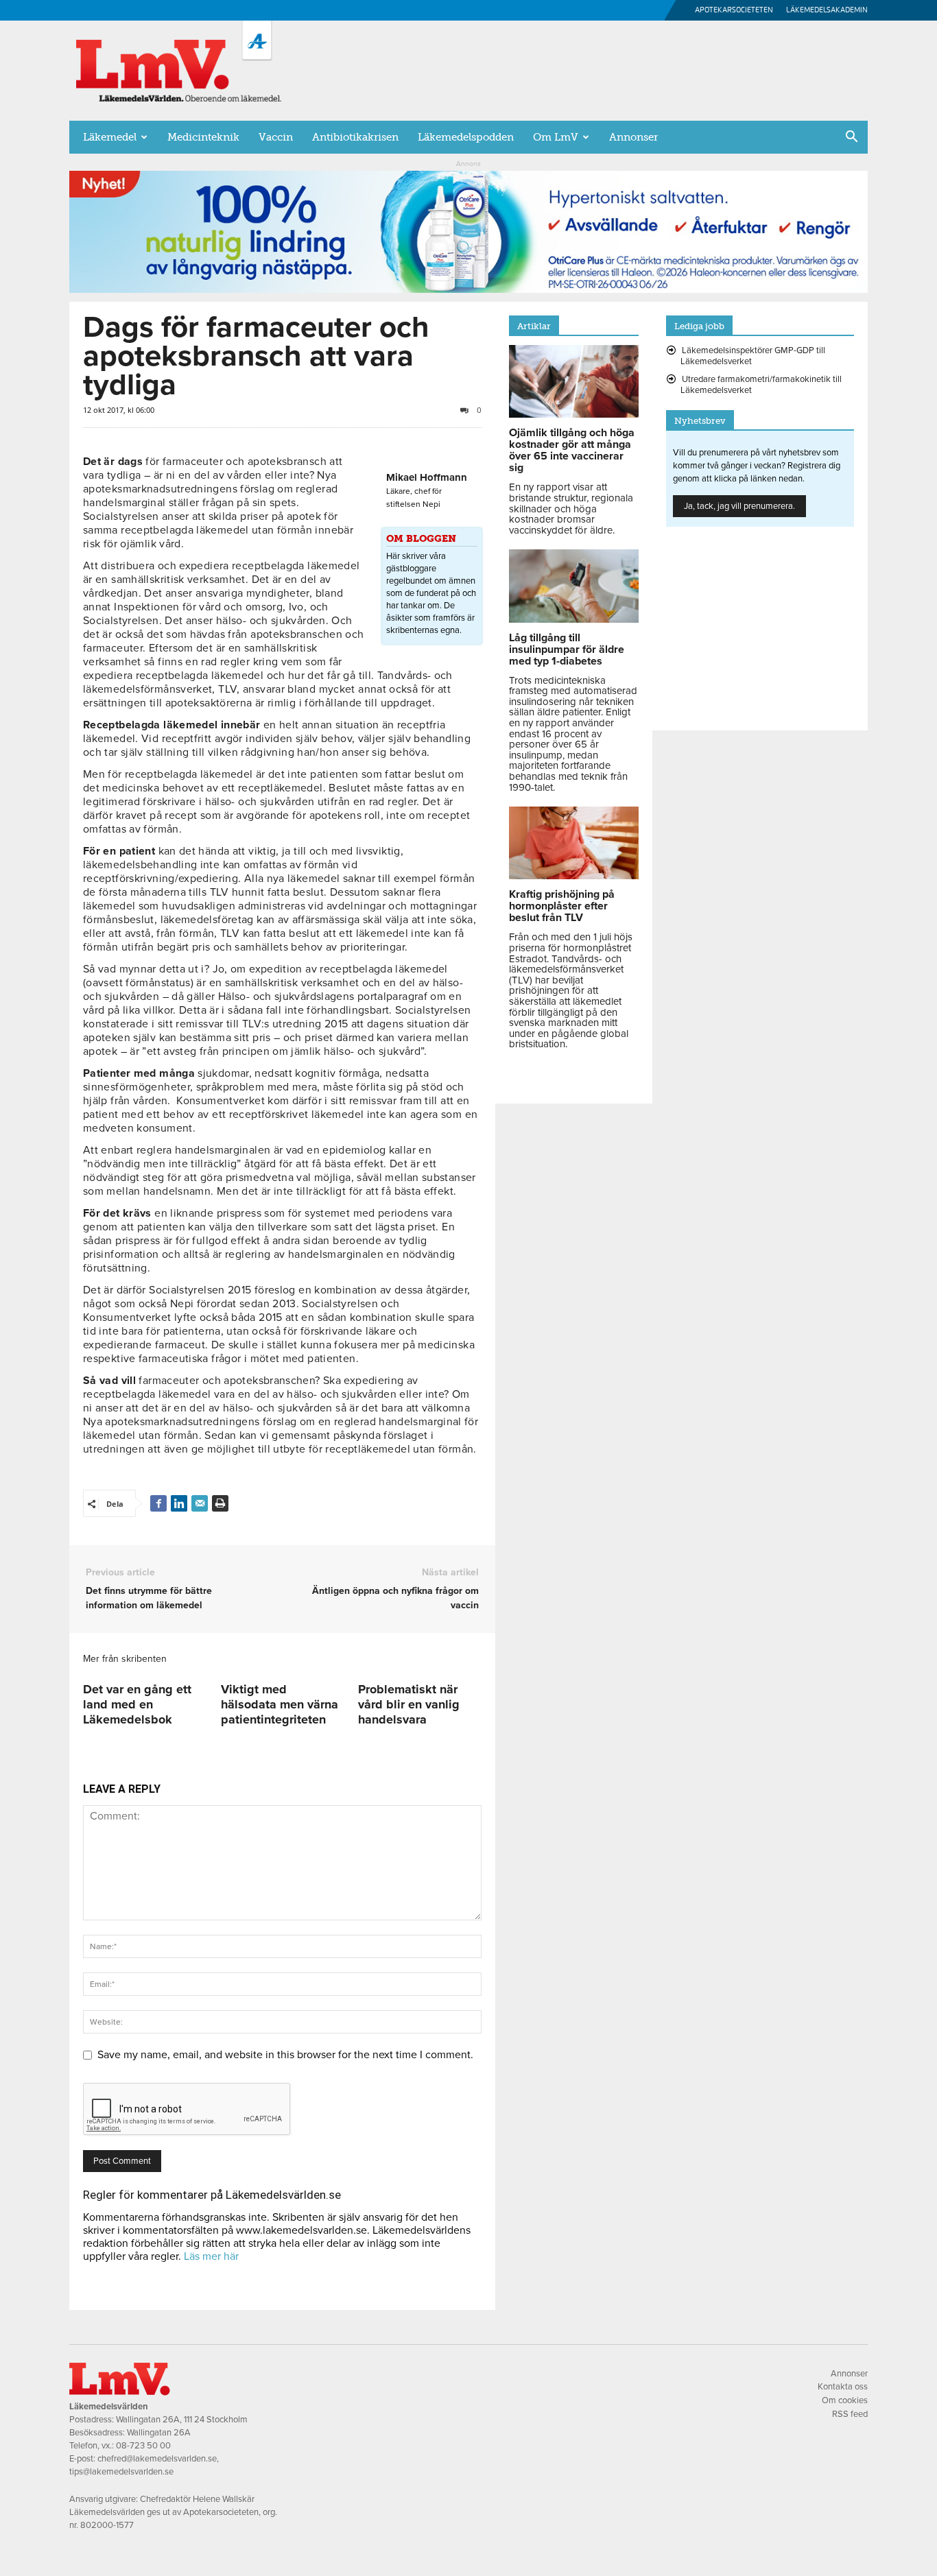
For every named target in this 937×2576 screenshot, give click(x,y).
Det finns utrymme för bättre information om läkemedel (149, 1598)
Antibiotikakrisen (355, 137)
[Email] (200, 1503)
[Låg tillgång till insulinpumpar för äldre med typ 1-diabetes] (574, 619)
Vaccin (276, 137)
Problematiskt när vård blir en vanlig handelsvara (409, 1704)
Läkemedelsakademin (827, 10)
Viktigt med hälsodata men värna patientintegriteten (280, 1704)
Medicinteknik (203, 137)
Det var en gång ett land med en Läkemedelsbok (137, 1704)
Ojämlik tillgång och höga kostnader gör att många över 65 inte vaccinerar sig (572, 450)
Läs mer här (211, 2256)
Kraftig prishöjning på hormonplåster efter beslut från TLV (562, 906)
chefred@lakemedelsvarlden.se (157, 2459)
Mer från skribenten (125, 1659)
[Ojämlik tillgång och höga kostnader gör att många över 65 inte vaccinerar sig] (574, 414)
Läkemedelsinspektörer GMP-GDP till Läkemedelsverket (753, 356)
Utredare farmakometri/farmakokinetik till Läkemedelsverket (761, 385)
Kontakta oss (843, 2387)
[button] (851, 138)
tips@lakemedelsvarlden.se (121, 2472)
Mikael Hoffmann (427, 477)
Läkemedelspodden (466, 137)
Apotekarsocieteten (734, 10)
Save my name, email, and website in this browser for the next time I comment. (285, 2055)
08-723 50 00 (143, 2446)
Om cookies (845, 2400)
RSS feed (850, 2414)
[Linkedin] (179, 1503)
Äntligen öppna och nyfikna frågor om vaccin (395, 1598)
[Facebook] (158, 1503)
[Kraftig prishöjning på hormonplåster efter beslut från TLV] (574, 876)
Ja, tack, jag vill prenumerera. (739, 506)
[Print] (220, 1503)
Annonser (633, 137)
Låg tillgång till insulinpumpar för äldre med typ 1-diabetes (567, 649)
